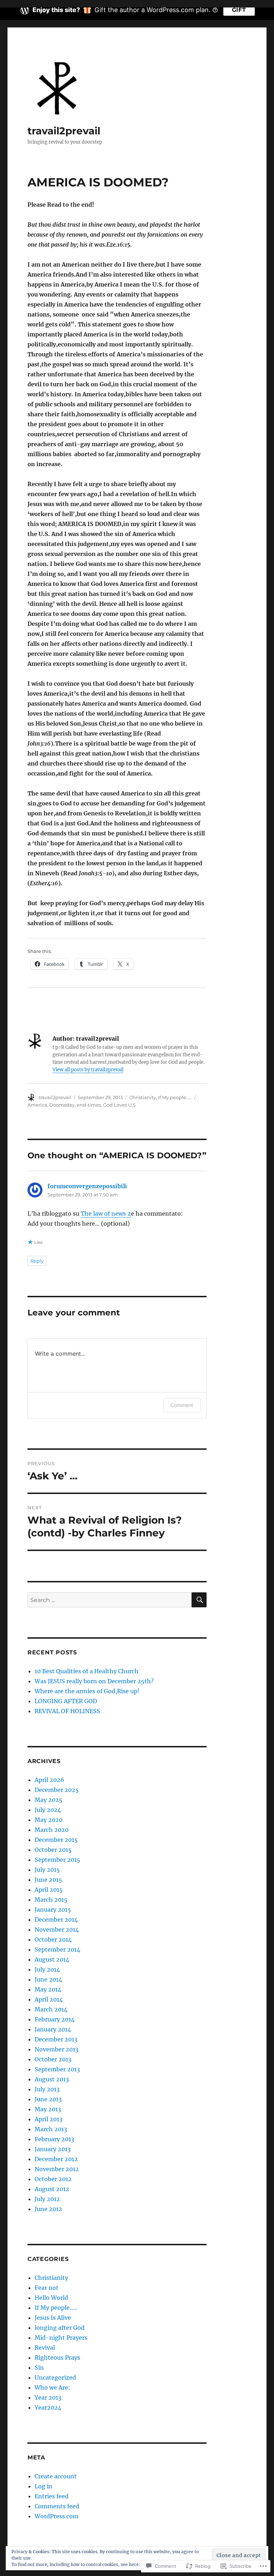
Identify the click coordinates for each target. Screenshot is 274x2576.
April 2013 (49, 2119)
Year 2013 (48, 2397)
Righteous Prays (57, 2358)
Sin (39, 2368)
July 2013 (47, 2089)
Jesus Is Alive (53, 2318)
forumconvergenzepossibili (87, 1186)
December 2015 (56, 1840)
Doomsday (62, 1105)
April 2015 (49, 1890)
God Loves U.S (119, 1105)
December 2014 (56, 1920)
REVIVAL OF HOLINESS (67, 1711)
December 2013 (56, 2039)
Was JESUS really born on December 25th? (94, 1681)
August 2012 (52, 2189)
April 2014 (49, 1999)
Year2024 (48, 2407)
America (37, 1105)
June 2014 (48, 1979)
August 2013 (52, 2079)
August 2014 (52, 1959)
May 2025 (49, 1800)
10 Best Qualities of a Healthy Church (87, 1671)
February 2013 (54, 2139)
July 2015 (47, 1870)
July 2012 (47, 2199)
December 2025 (57, 1790)
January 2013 (53, 2149)
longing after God (60, 2328)
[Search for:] (110, 1600)
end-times (89, 1105)
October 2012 (53, 2179)
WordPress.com (57, 2516)
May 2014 (48, 1989)
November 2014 (57, 1930)
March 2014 (51, 2009)
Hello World (51, 2298)
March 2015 (51, 1900)
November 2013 (57, 2049)
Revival (45, 2348)
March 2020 (52, 1830)
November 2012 (57, 2169)
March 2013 (51, 2129)
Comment (182, 1405)
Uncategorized (55, 2377)
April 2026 (49, 1780)
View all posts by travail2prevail (88, 1070)
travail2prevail (64, 131)
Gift (239, 10)
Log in (44, 2486)
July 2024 (48, 1810)
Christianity (143, 1097)
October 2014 (53, 1939)
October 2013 (53, 2059)
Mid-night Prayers (61, 2338)
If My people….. (56, 2308)
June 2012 (48, 2209)
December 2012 (56, 2159)
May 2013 (48, 2109)
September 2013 (57, 2069)
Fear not (47, 2288)
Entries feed (52, 2496)
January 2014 (53, 2029)
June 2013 (48, 2099)
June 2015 (48, 1880)
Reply (37, 1261)
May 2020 (49, 1820)
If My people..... (175, 1097)
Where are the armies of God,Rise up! (87, 1691)
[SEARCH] (199, 1600)
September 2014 (57, 1949)
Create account (56, 2476)
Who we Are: (52, 2387)
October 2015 (53, 1850)
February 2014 (55, 2019)
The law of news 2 (106, 1214)
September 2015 (57, 1860)
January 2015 (53, 1910)
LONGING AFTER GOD (66, 1701)
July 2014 (47, 1969)
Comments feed (57, 2506)
